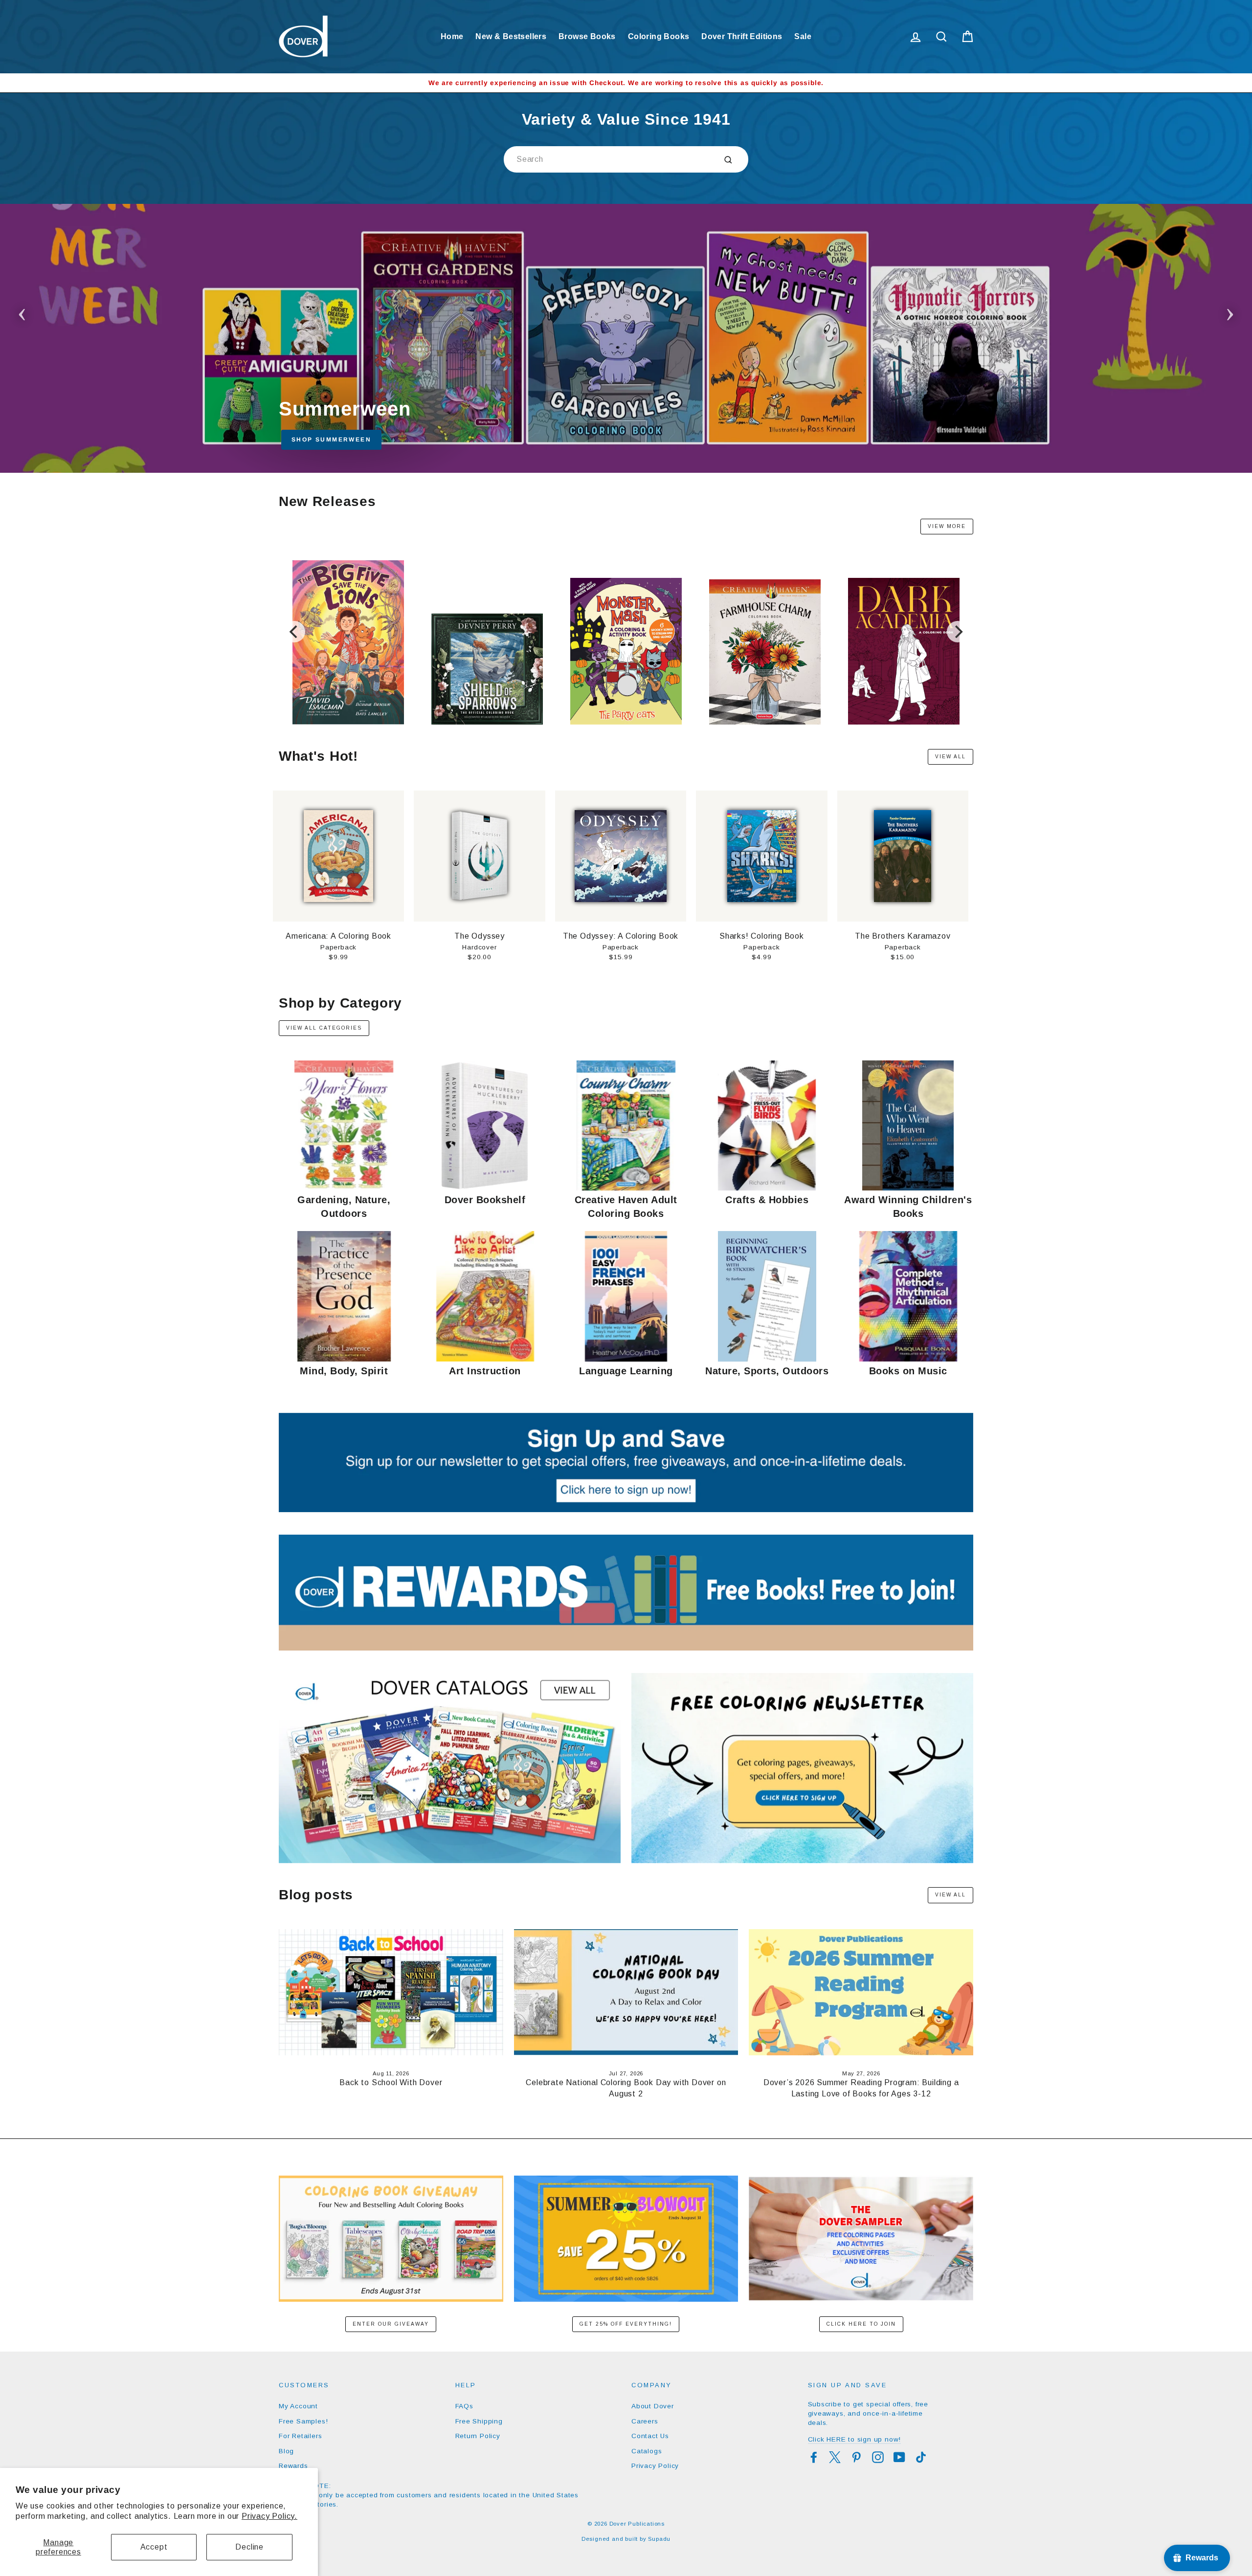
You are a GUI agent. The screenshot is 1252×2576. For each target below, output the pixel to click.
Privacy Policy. (269, 2516)
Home (452, 36)
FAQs (464, 2406)
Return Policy (478, 2436)
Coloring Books (659, 36)
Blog (286, 2451)
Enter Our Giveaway (391, 2324)
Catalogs (647, 2451)
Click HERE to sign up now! (855, 2439)
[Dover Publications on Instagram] (878, 2457)
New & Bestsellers (511, 36)
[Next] (958, 632)
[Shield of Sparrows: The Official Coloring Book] (487, 722)
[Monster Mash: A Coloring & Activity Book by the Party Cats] (626, 722)
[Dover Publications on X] (835, 2457)
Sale (803, 36)
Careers (645, 2421)
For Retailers (300, 2436)
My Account (298, 2406)
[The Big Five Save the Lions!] (348, 722)
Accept (154, 2547)
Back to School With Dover (391, 2082)
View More (947, 526)
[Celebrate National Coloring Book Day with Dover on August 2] (626, 1992)
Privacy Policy (655, 2466)
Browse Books (587, 36)
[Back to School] (626, 338)
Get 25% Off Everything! (626, 2324)
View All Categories (324, 1028)
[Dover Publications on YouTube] (899, 2457)
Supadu (659, 2539)
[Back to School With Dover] (391, 1992)
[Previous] (294, 632)
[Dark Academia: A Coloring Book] (904, 722)
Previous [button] (22, 311)
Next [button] (1230, 311)
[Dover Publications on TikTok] (921, 2457)
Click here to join (861, 2324)
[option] (626, 83)
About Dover (653, 2406)
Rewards (293, 2466)
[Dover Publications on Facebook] (814, 2457)
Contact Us (650, 2436)
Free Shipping (479, 2421)
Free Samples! (303, 2421)
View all (950, 757)
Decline (249, 2547)
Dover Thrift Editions (742, 36)
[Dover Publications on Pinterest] (856, 2457)
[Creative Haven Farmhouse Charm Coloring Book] (765, 722)
